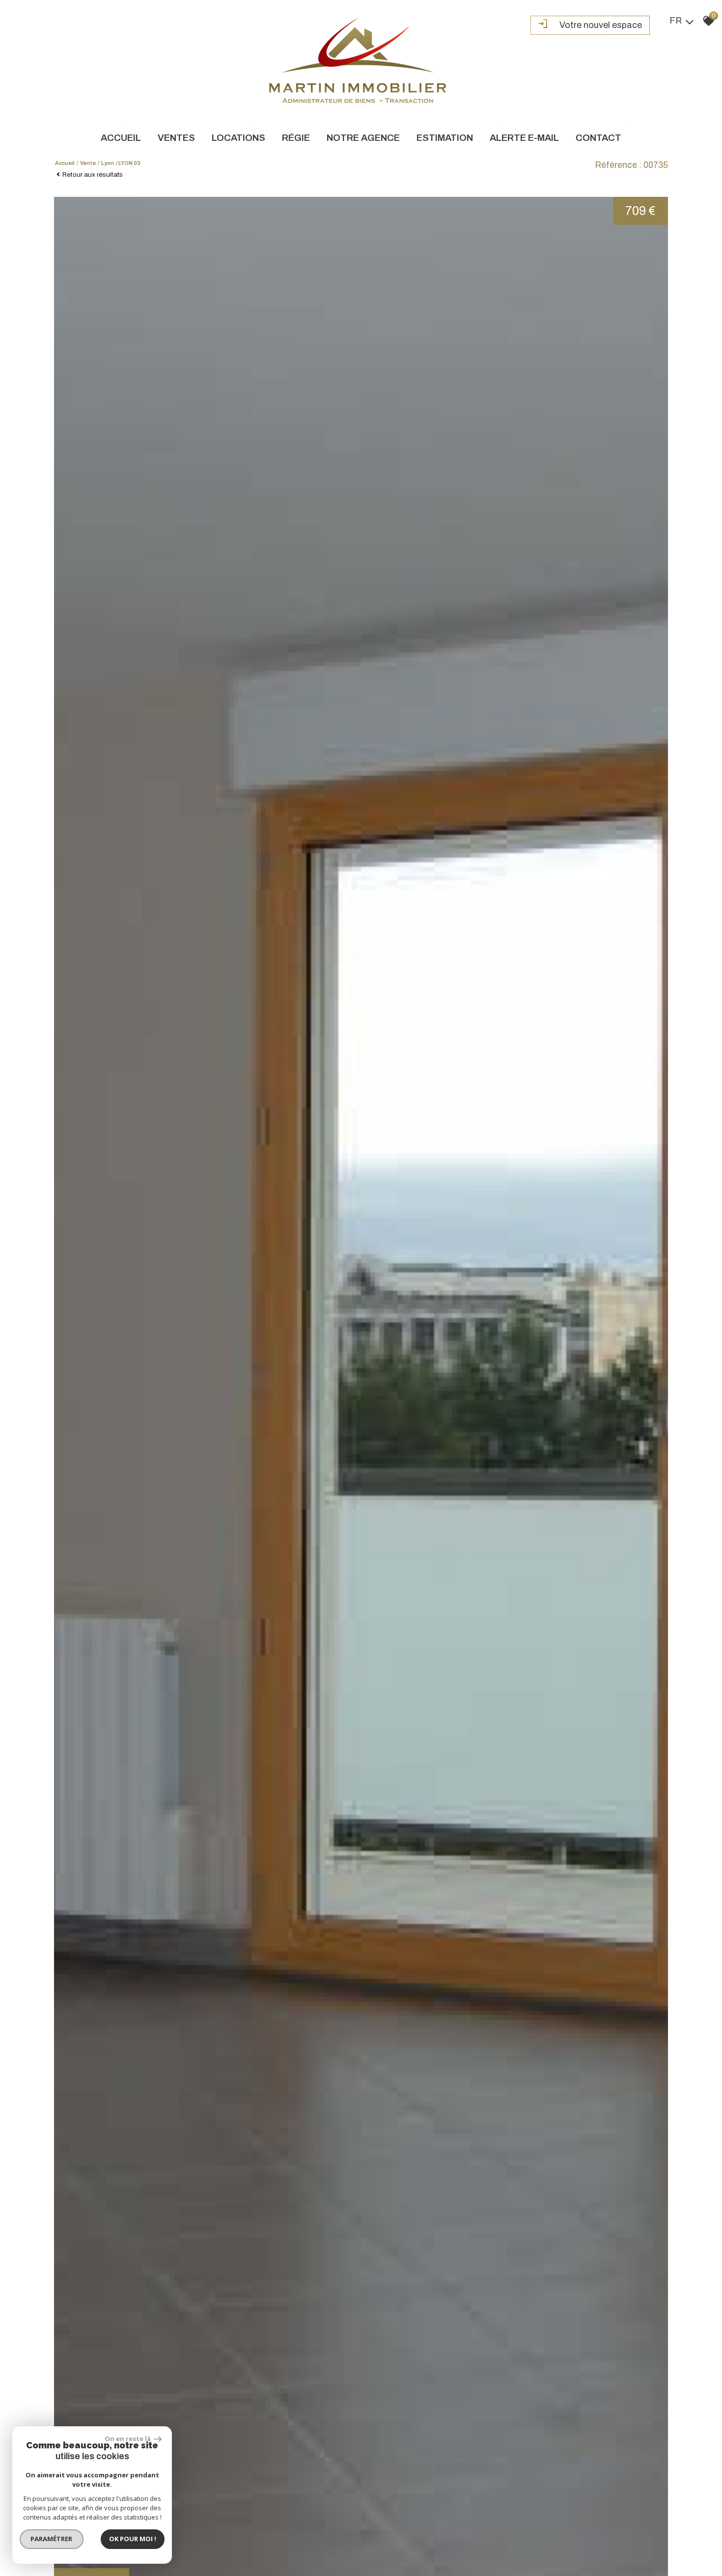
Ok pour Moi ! (133, 2539)
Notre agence (363, 138)
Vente (88, 163)
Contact (598, 138)
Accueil (121, 138)
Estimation (445, 138)
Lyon (108, 163)
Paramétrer (52, 2539)
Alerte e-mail (524, 138)
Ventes (176, 138)
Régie (296, 138)
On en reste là (128, 2439)
